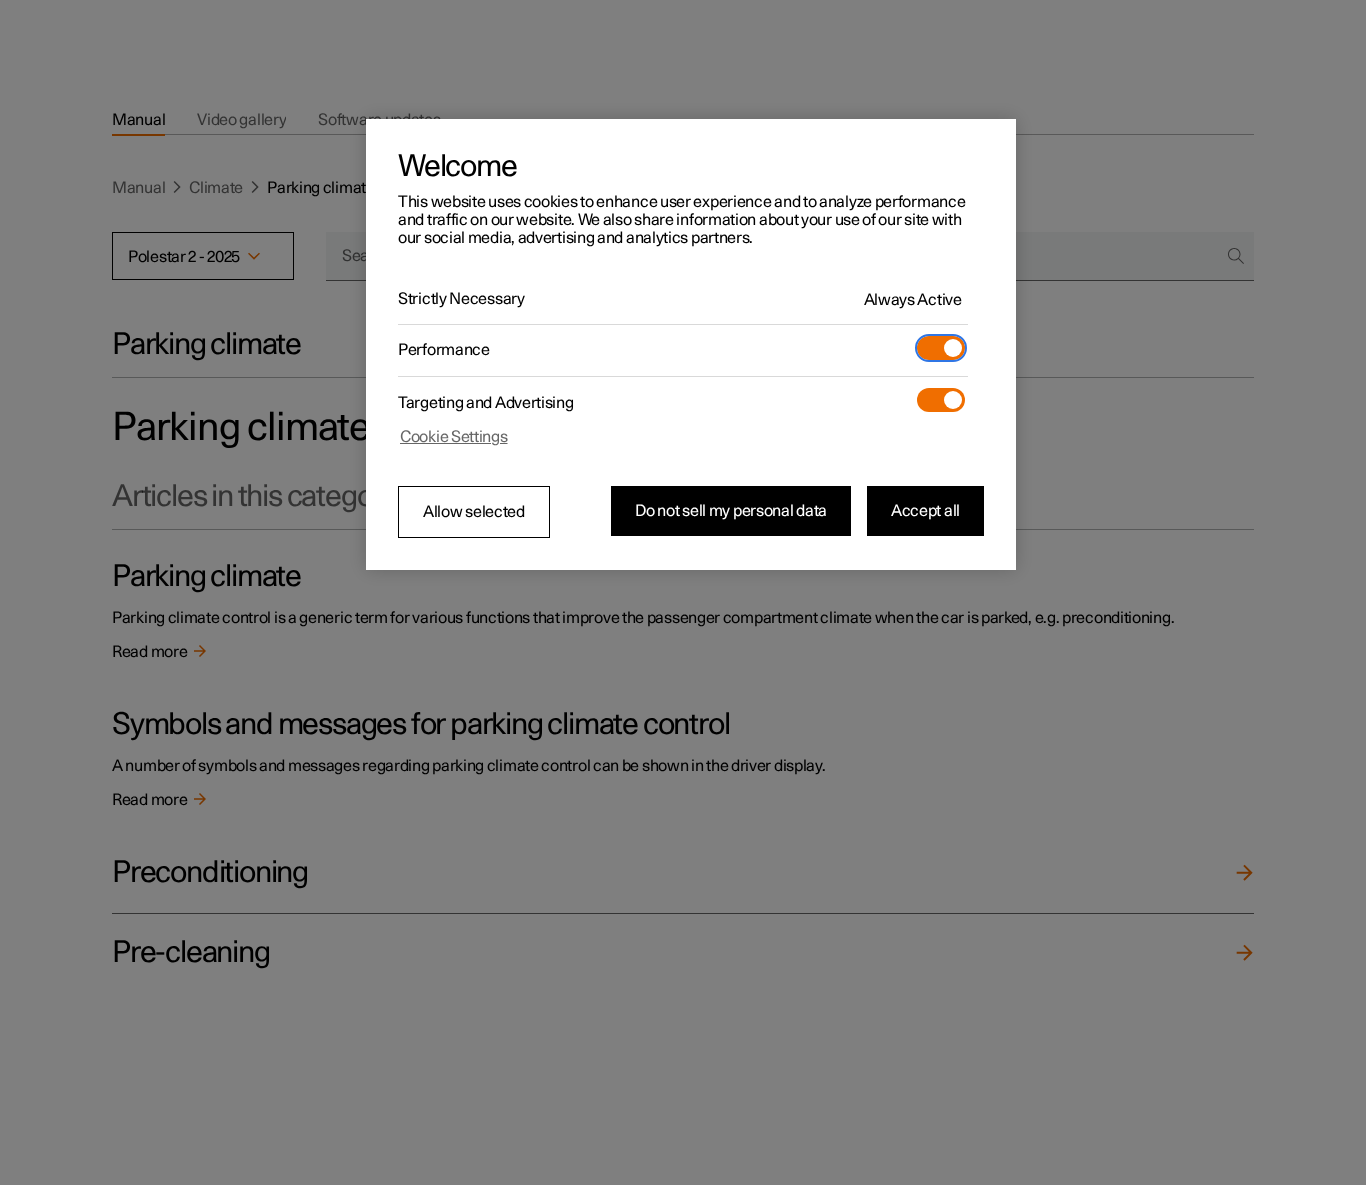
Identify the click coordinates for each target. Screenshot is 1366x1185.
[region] (691, 345)
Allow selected (474, 512)
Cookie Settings (454, 437)
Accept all (925, 511)
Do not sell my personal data (731, 511)
